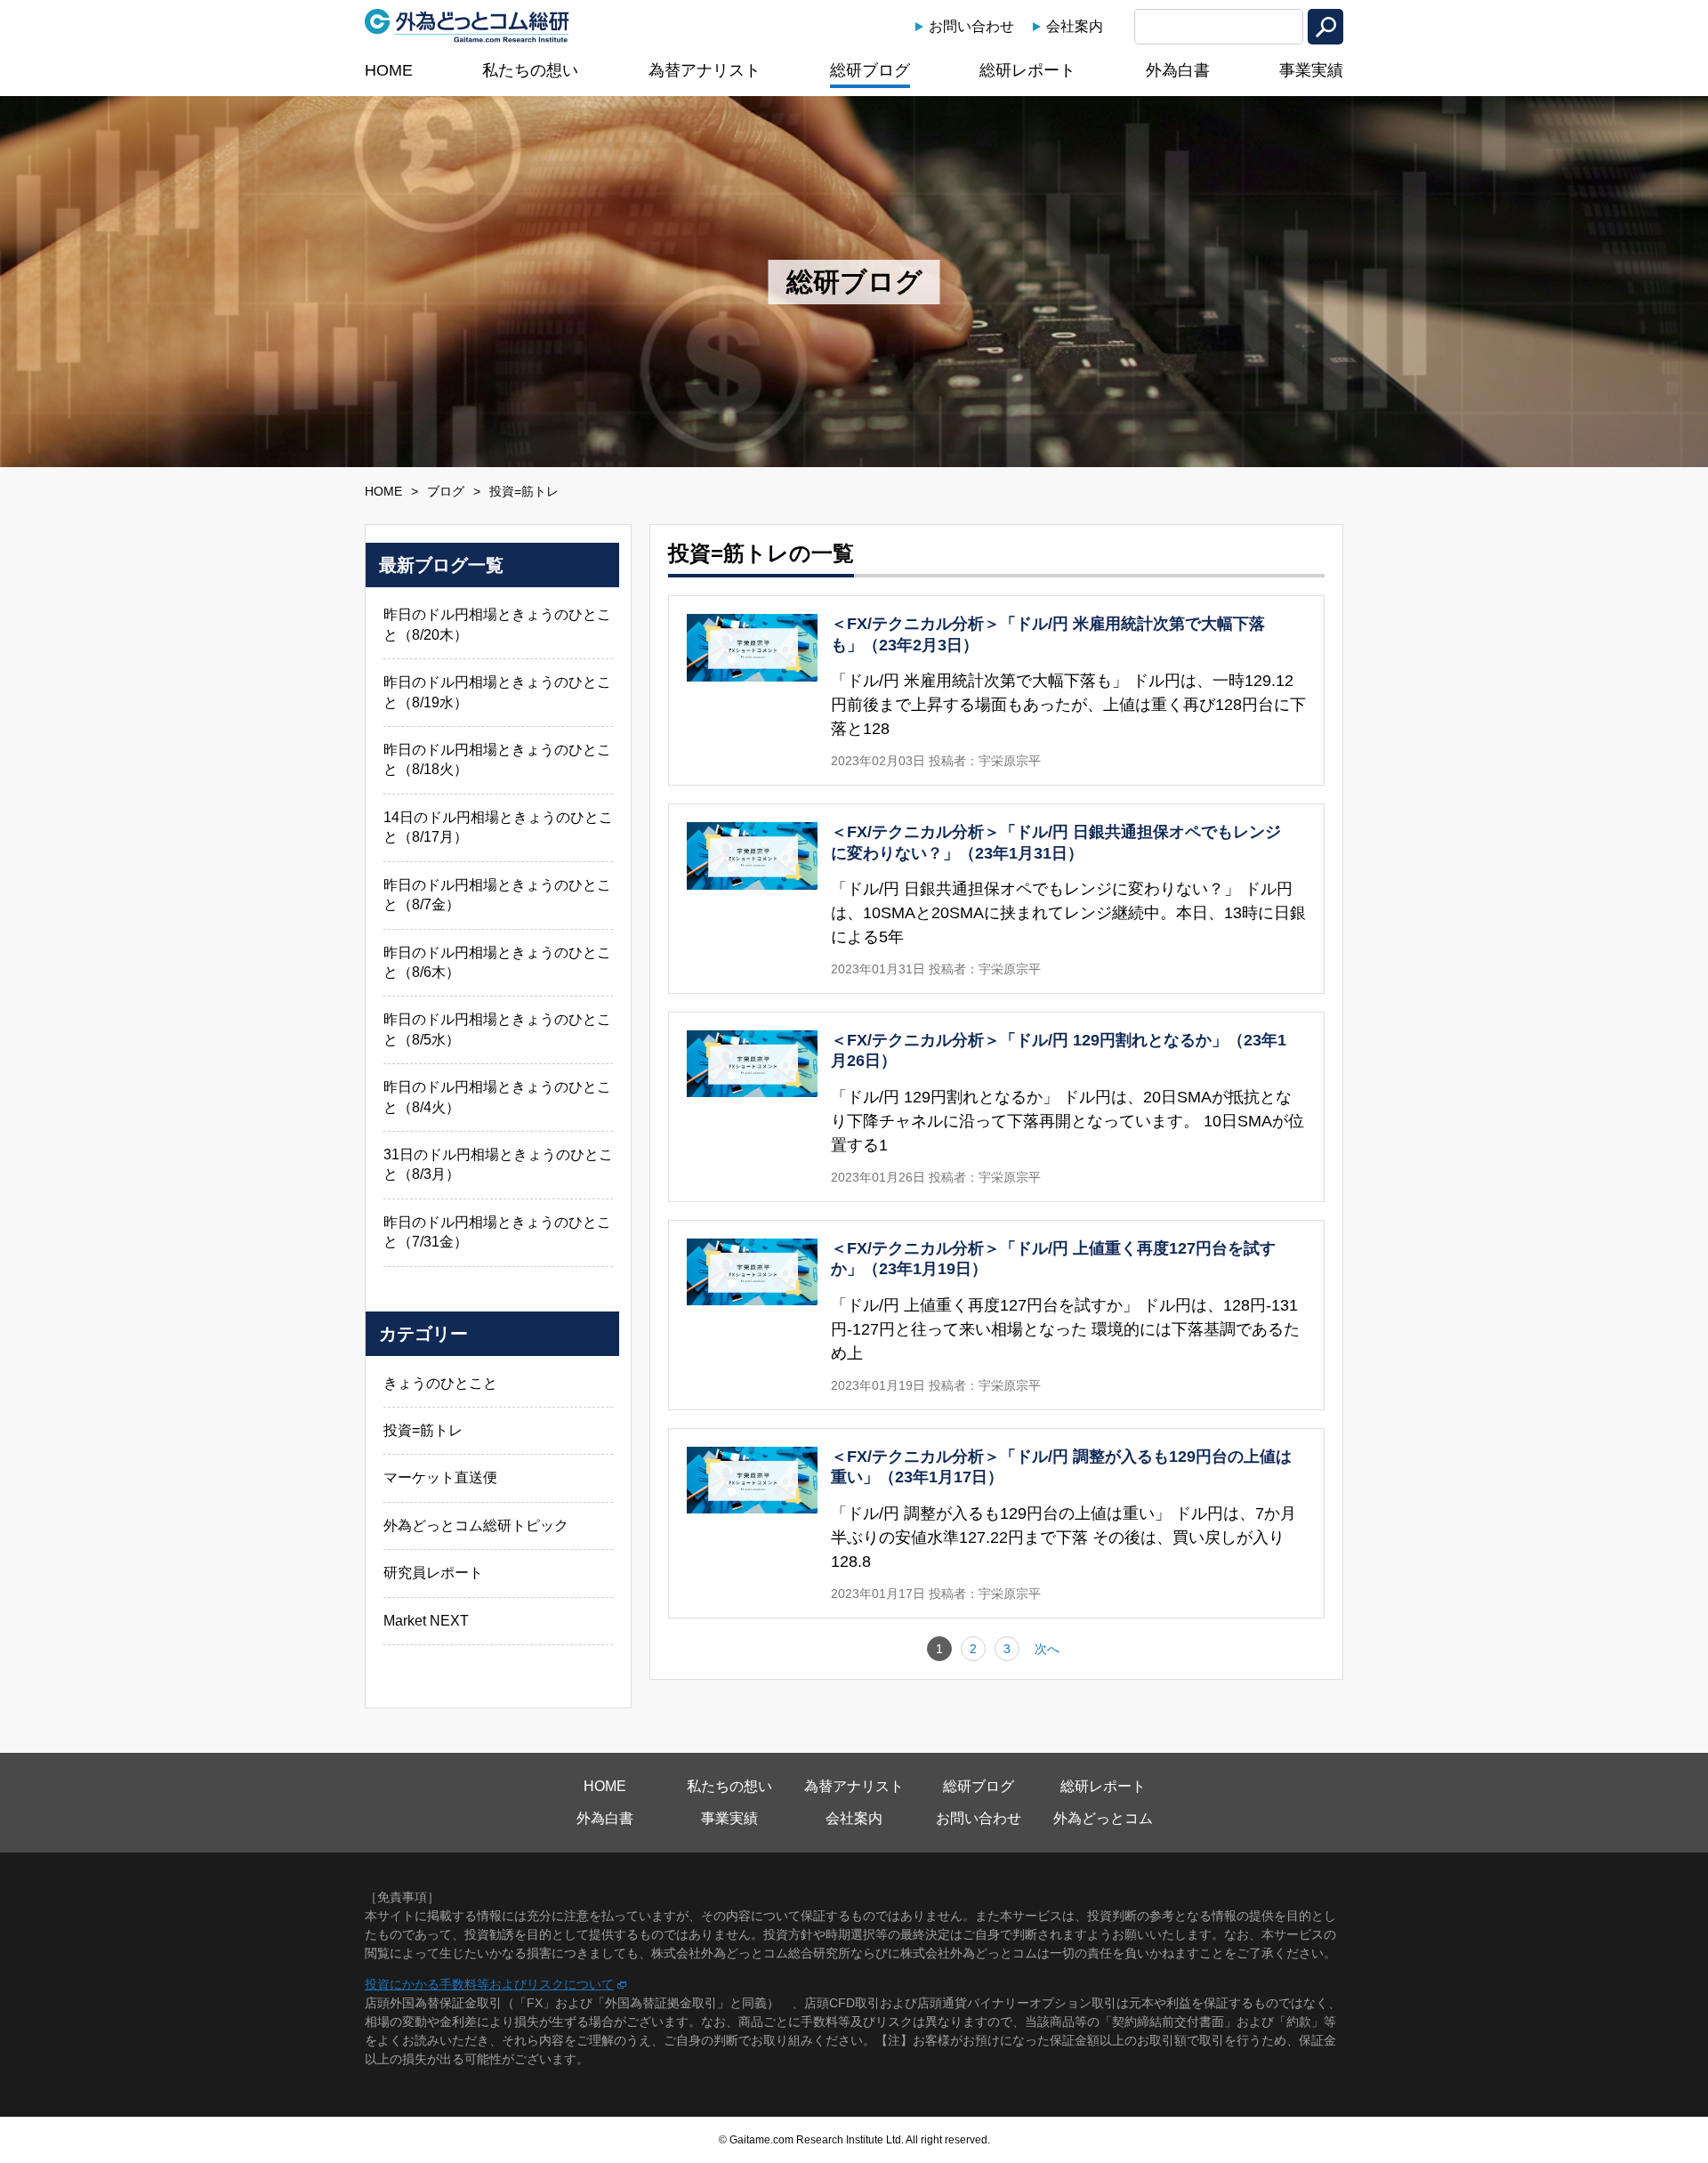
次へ (1047, 1649)
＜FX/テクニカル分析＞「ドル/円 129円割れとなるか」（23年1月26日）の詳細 (996, 1107)
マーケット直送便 (440, 1477)
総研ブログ (870, 70)
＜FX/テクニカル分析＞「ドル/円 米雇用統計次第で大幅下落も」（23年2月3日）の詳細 (996, 690)
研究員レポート (433, 1573)
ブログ (446, 491)
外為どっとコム (1103, 1818)
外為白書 (1178, 70)
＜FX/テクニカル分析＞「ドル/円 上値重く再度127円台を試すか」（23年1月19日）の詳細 (996, 1315)
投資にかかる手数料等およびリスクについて (489, 1984)
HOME (389, 70)
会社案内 (1075, 26)
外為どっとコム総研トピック (476, 1525)
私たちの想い (530, 70)
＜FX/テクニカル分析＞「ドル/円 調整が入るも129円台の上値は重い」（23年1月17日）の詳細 (996, 1523)
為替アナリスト (705, 70)
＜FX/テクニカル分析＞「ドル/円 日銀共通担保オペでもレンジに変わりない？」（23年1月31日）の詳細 (996, 899)
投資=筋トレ (423, 1430)
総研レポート (1027, 70)
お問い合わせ (971, 26)
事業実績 (1311, 70)
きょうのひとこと (440, 1383)
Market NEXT (426, 1621)
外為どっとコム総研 (467, 26)
